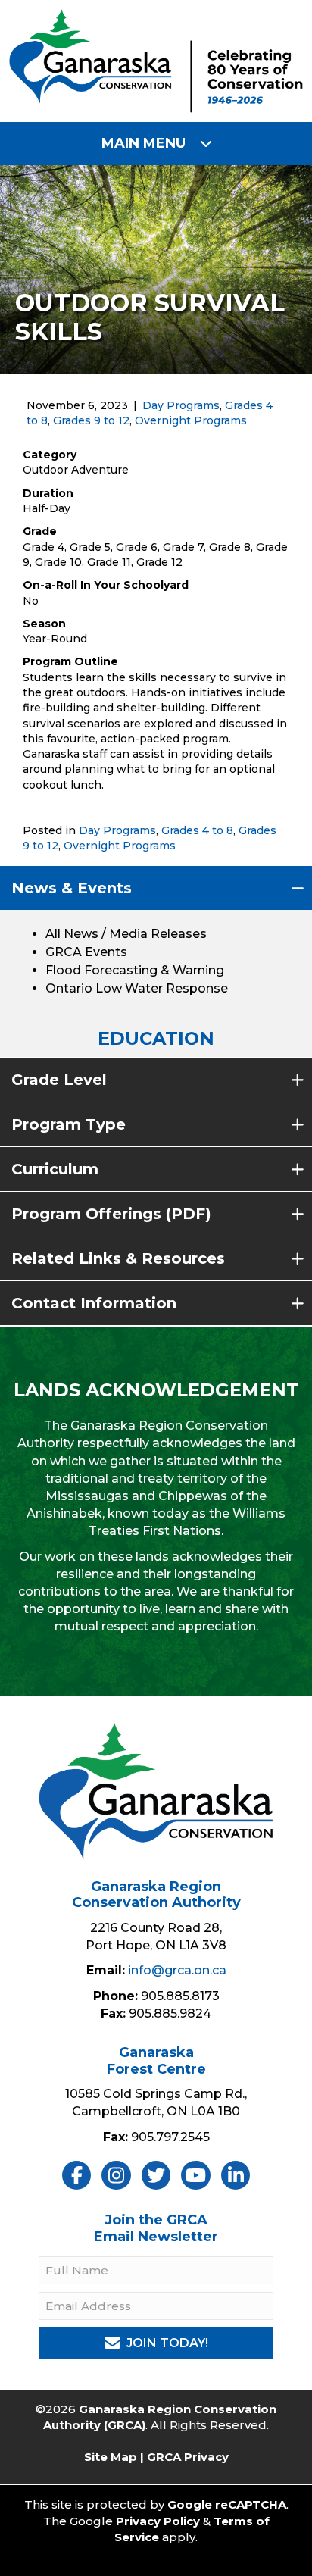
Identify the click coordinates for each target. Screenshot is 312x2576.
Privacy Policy (158, 2521)
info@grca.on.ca (177, 1970)
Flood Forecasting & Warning (135, 970)
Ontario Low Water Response (137, 988)
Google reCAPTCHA (227, 2504)
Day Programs (181, 405)
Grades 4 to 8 (197, 830)
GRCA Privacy (188, 2457)
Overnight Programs (191, 420)
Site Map (111, 2457)
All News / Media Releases (126, 934)
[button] (156, 888)
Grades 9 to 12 (91, 420)
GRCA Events (86, 952)
